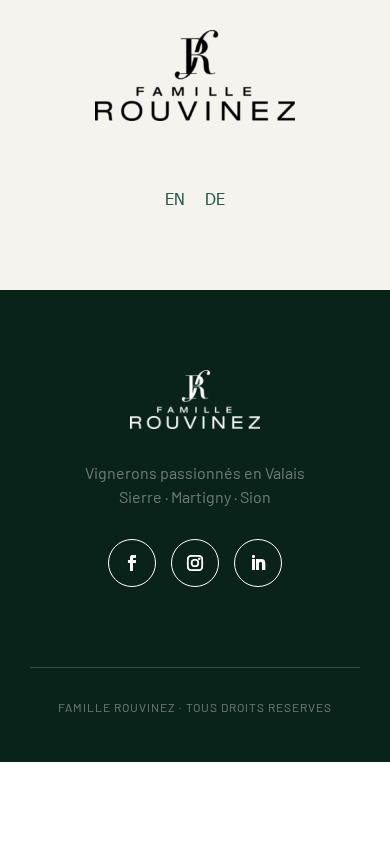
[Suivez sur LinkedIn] (258, 563)
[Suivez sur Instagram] (195, 563)
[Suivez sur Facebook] (132, 563)
